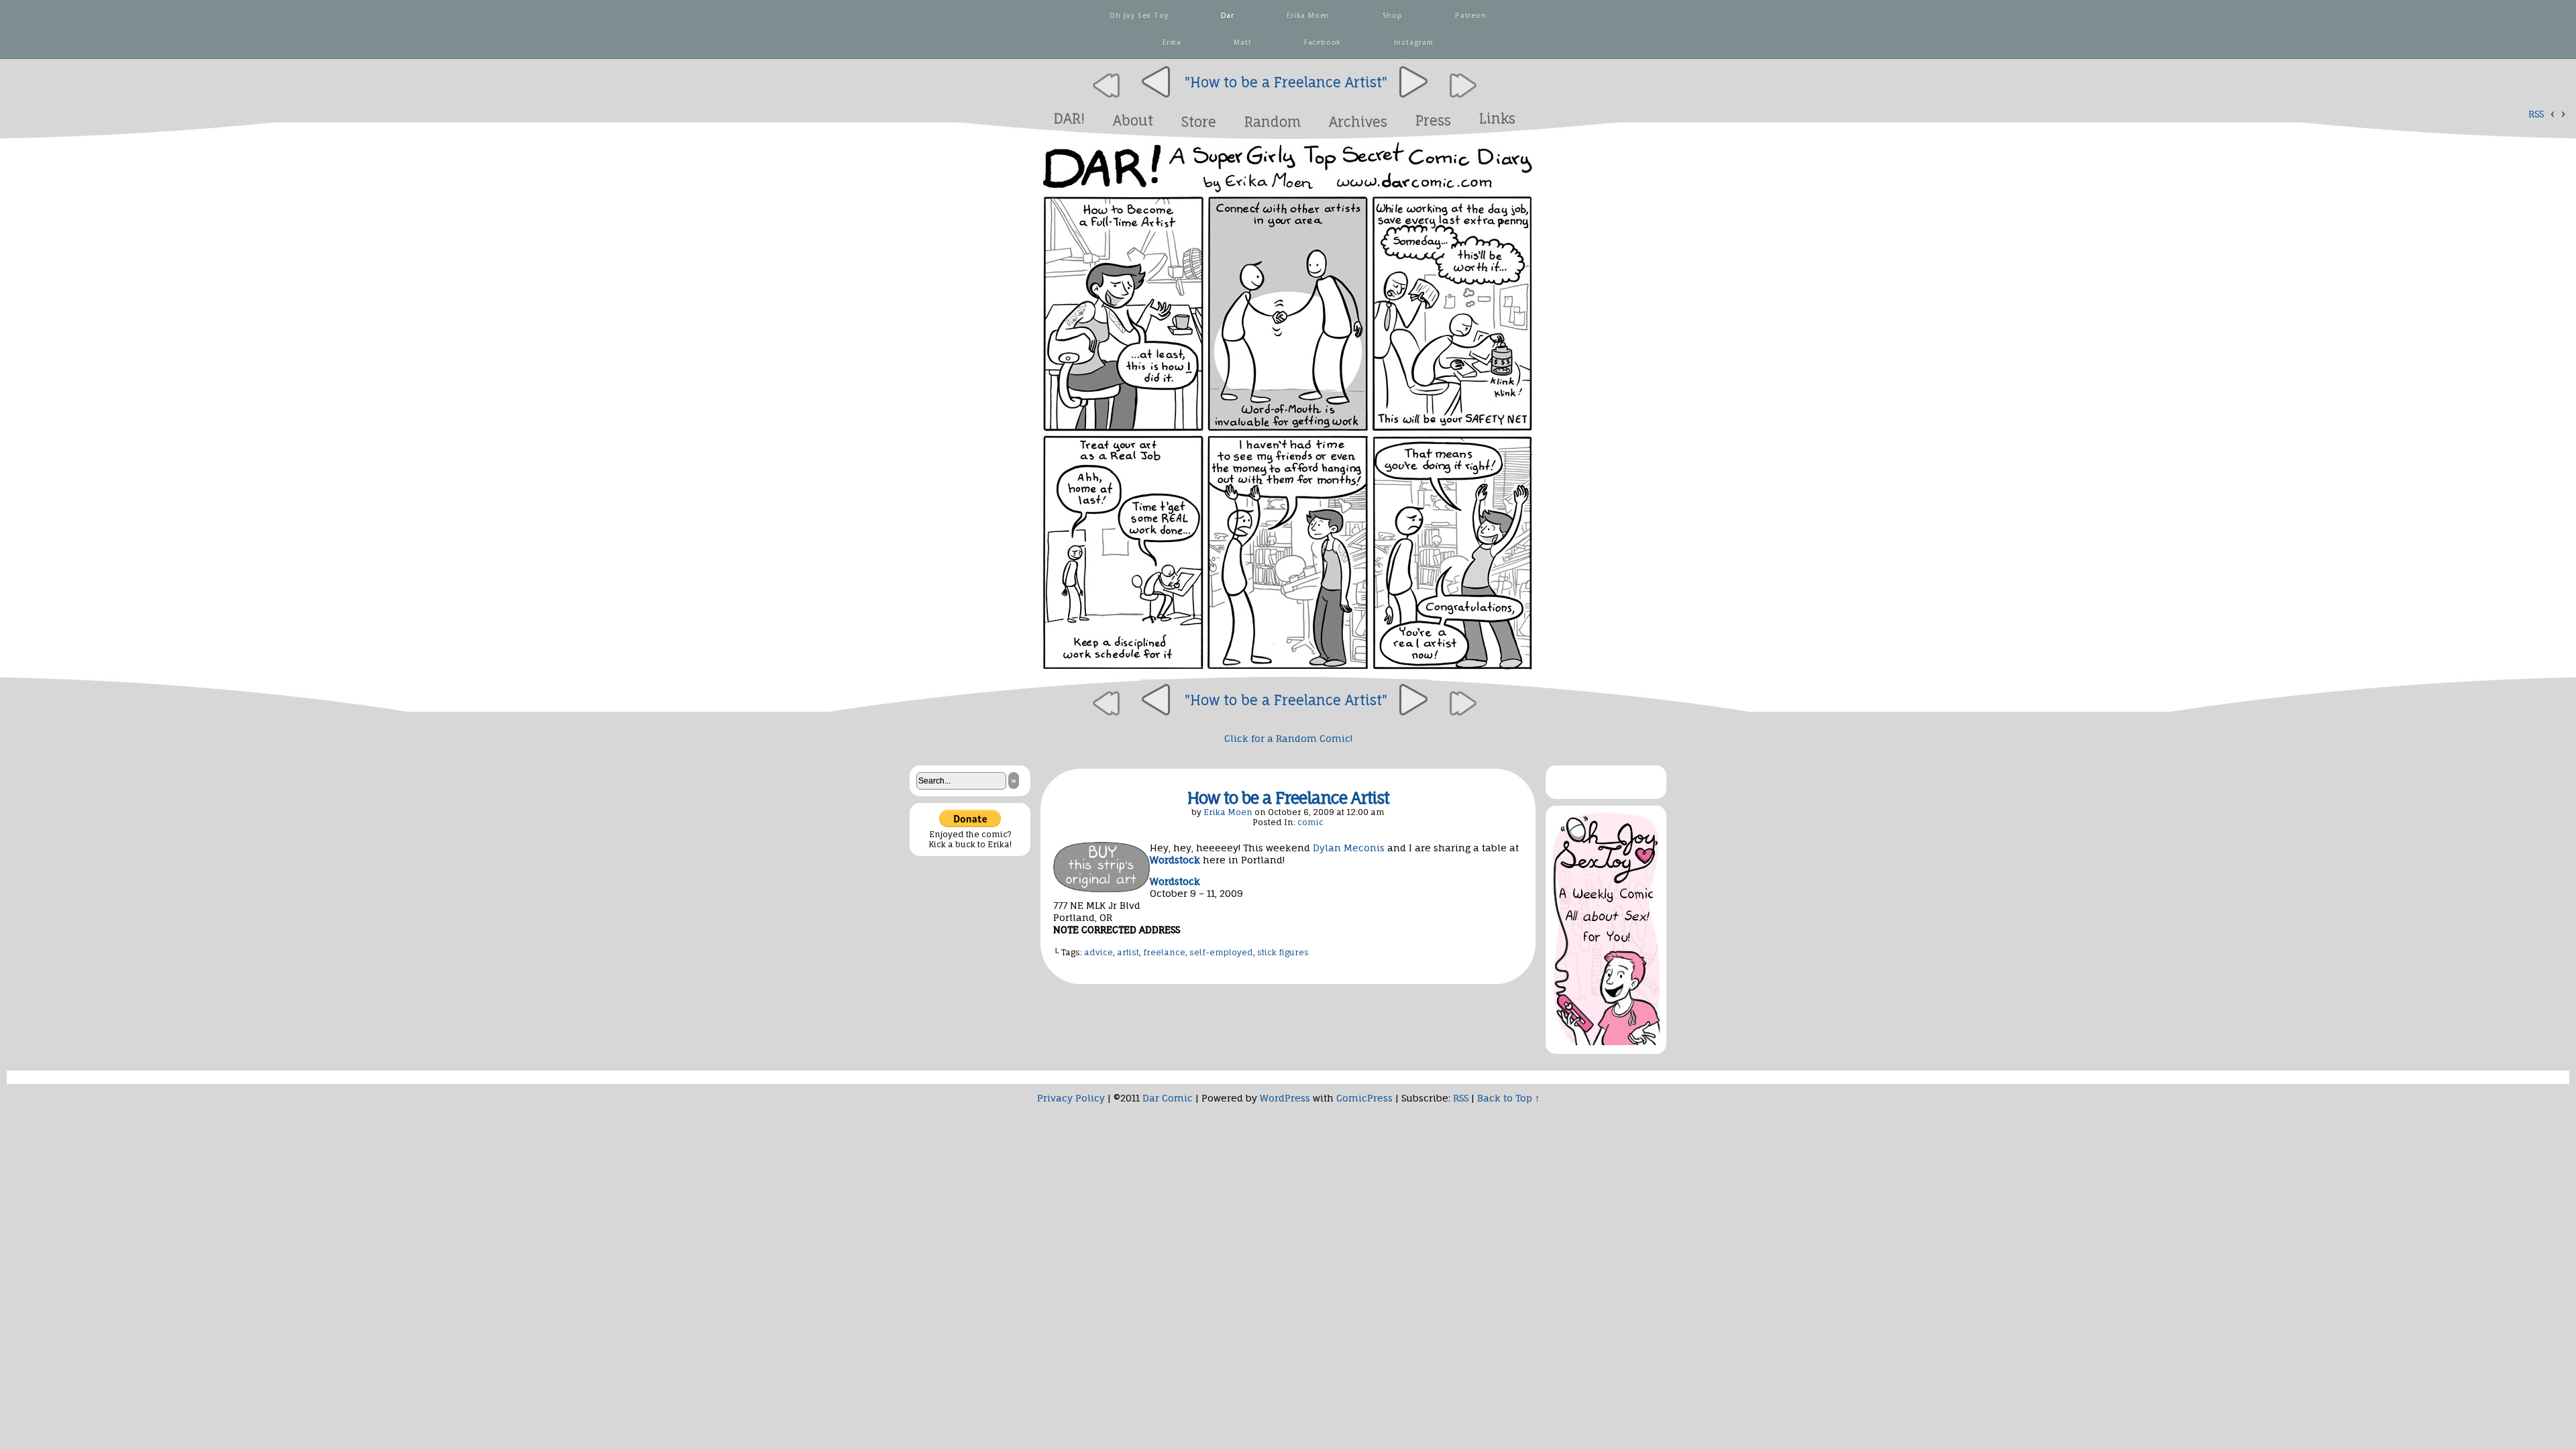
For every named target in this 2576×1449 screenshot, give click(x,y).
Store (1199, 122)
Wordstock (1175, 881)
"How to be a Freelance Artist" (1286, 82)
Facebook (1321, 42)
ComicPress (1364, 1098)
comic (1310, 822)
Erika (1171, 42)
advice (1098, 952)
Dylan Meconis (1349, 848)
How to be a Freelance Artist (1288, 798)
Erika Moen (1307, 15)
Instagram (1412, 42)
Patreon (1469, 15)
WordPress (1285, 1098)
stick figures (1283, 952)
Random (1273, 122)
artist (1128, 952)
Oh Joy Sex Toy (1137, 15)
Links (1497, 118)
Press (1433, 120)
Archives (1358, 122)
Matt (1242, 42)
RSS (2536, 114)
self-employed (1221, 952)
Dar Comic (1168, 1098)
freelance (1164, 952)
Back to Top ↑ (1508, 1098)
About (1133, 120)
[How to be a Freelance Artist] (1288, 671)
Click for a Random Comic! (1288, 738)
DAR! (1069, 118)
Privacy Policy (1071, 1098)
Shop (1391, 15)
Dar (1226, 15)
